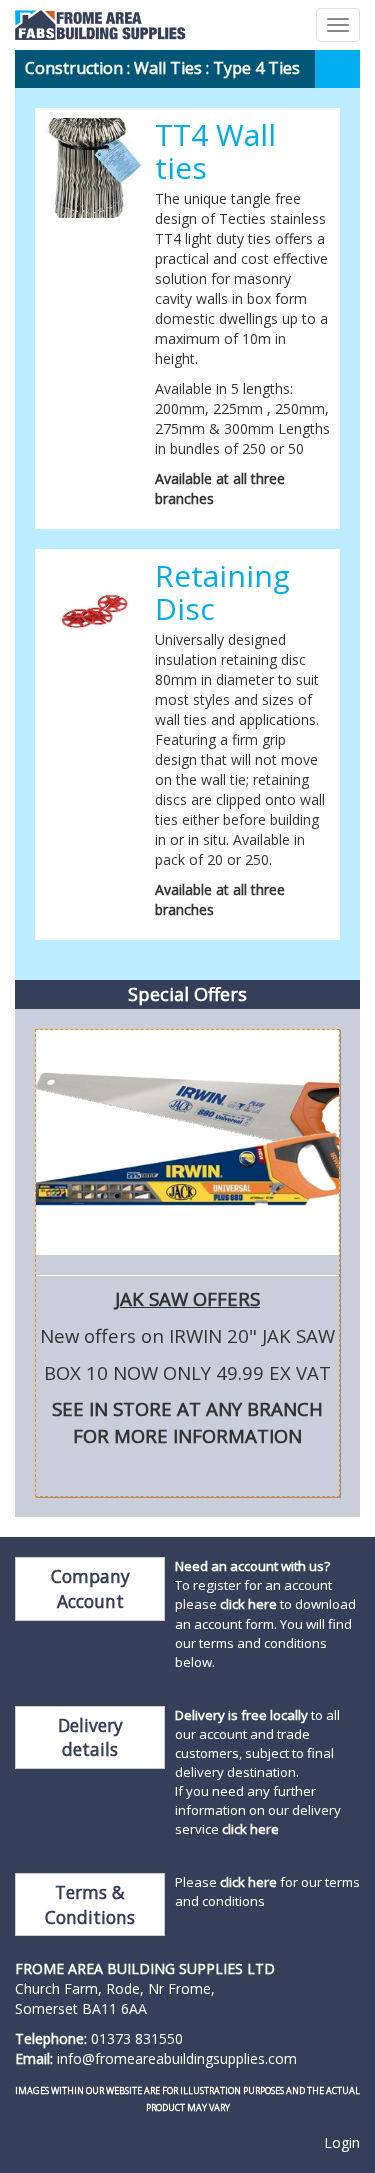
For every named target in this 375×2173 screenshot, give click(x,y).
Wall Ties (168, 68)
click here (248, 1604)
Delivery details (90, 1737)
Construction (74, 68)
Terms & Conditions (90, 1904)
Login (342, 2142)
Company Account (90, 1588)
